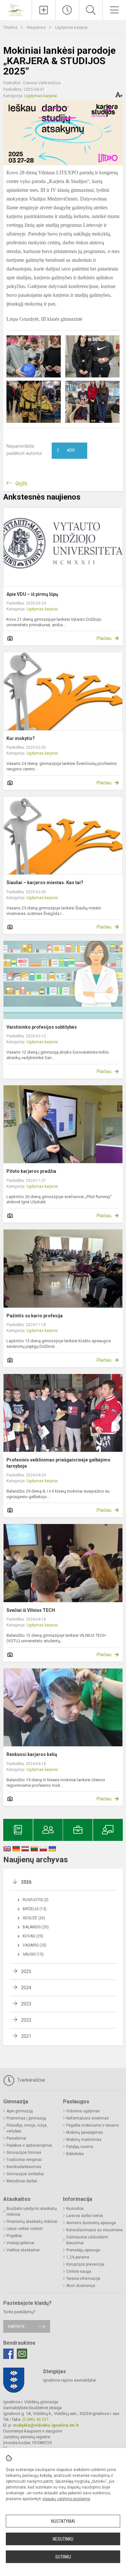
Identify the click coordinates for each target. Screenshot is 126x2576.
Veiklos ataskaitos (23, 2250)
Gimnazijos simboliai (25, 2174)
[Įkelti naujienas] (44, 10)
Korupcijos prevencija (85, 2264)
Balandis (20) (36, 1927)
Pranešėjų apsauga (83, 2250)
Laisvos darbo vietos (85, 2216)
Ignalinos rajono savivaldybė (69, 2380)
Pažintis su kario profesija (35, 1316)
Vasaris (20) (35, 1945)
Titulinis (11, 27)
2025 (26, 1971)
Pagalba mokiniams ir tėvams (93, 2125)
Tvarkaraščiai (30, 2080)
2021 (26, 2036)
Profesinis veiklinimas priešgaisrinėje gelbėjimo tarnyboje (58, 1463)
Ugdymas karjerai (71, 27)
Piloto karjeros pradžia (31, 1171)
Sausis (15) (33, 1954)
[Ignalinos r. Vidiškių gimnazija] (16, 9)
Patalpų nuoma (80, 2147)
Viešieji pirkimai (20, 2243)
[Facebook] (8, 2354)
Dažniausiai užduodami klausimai (87, 2240)
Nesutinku (63, 2539)
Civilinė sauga (79, 2271)
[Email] (22, 2354)
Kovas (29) (33, 1936)
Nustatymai (63, 2521)
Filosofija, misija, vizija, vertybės (27, 2128)
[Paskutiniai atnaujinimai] (67, 10)
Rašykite (16, 2326)
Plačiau (104, 638)
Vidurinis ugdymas (83, 2111)
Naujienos (37, 27)
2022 (26, 2020)
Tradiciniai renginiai (24, 2160)
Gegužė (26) (34, 1918)
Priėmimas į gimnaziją (26, 2118)
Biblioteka (75, 2154)
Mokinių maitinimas (84, 2140)
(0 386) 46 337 (35, 2419)
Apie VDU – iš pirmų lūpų (32, 594)
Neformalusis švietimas (88, 2118)
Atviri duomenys (81, 2286)
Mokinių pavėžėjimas (85, 2132)
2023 (26, 2004)
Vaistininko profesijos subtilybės (42, 1027)
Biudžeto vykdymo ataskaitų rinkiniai (32, 2212)
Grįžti (21, 484)
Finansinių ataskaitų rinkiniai (32, 2222)
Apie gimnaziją (20, 2111)
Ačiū (66, 451)
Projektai (14, 2236)
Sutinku (63, 2557)
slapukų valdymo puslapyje (66, 2499)
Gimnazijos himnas (24, 2153)
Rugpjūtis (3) (36, 1900)
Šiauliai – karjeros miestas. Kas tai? (45, 883)
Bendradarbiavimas (24, 2167)
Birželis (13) (35, 1909)
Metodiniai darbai (22, 2181)
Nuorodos (75, 2209)
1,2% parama (78, 2257)
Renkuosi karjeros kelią (32, 1754)
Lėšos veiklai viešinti (25, 2229)
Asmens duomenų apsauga (91, 2223)
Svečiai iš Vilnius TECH (31, 1610)
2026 (26, 1882)
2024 (26, 1988)
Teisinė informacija (83, 2279)
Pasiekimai (16, 2138)
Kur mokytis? (21, 738)
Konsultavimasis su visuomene (94, 2230)
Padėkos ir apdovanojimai (29, 2145)
